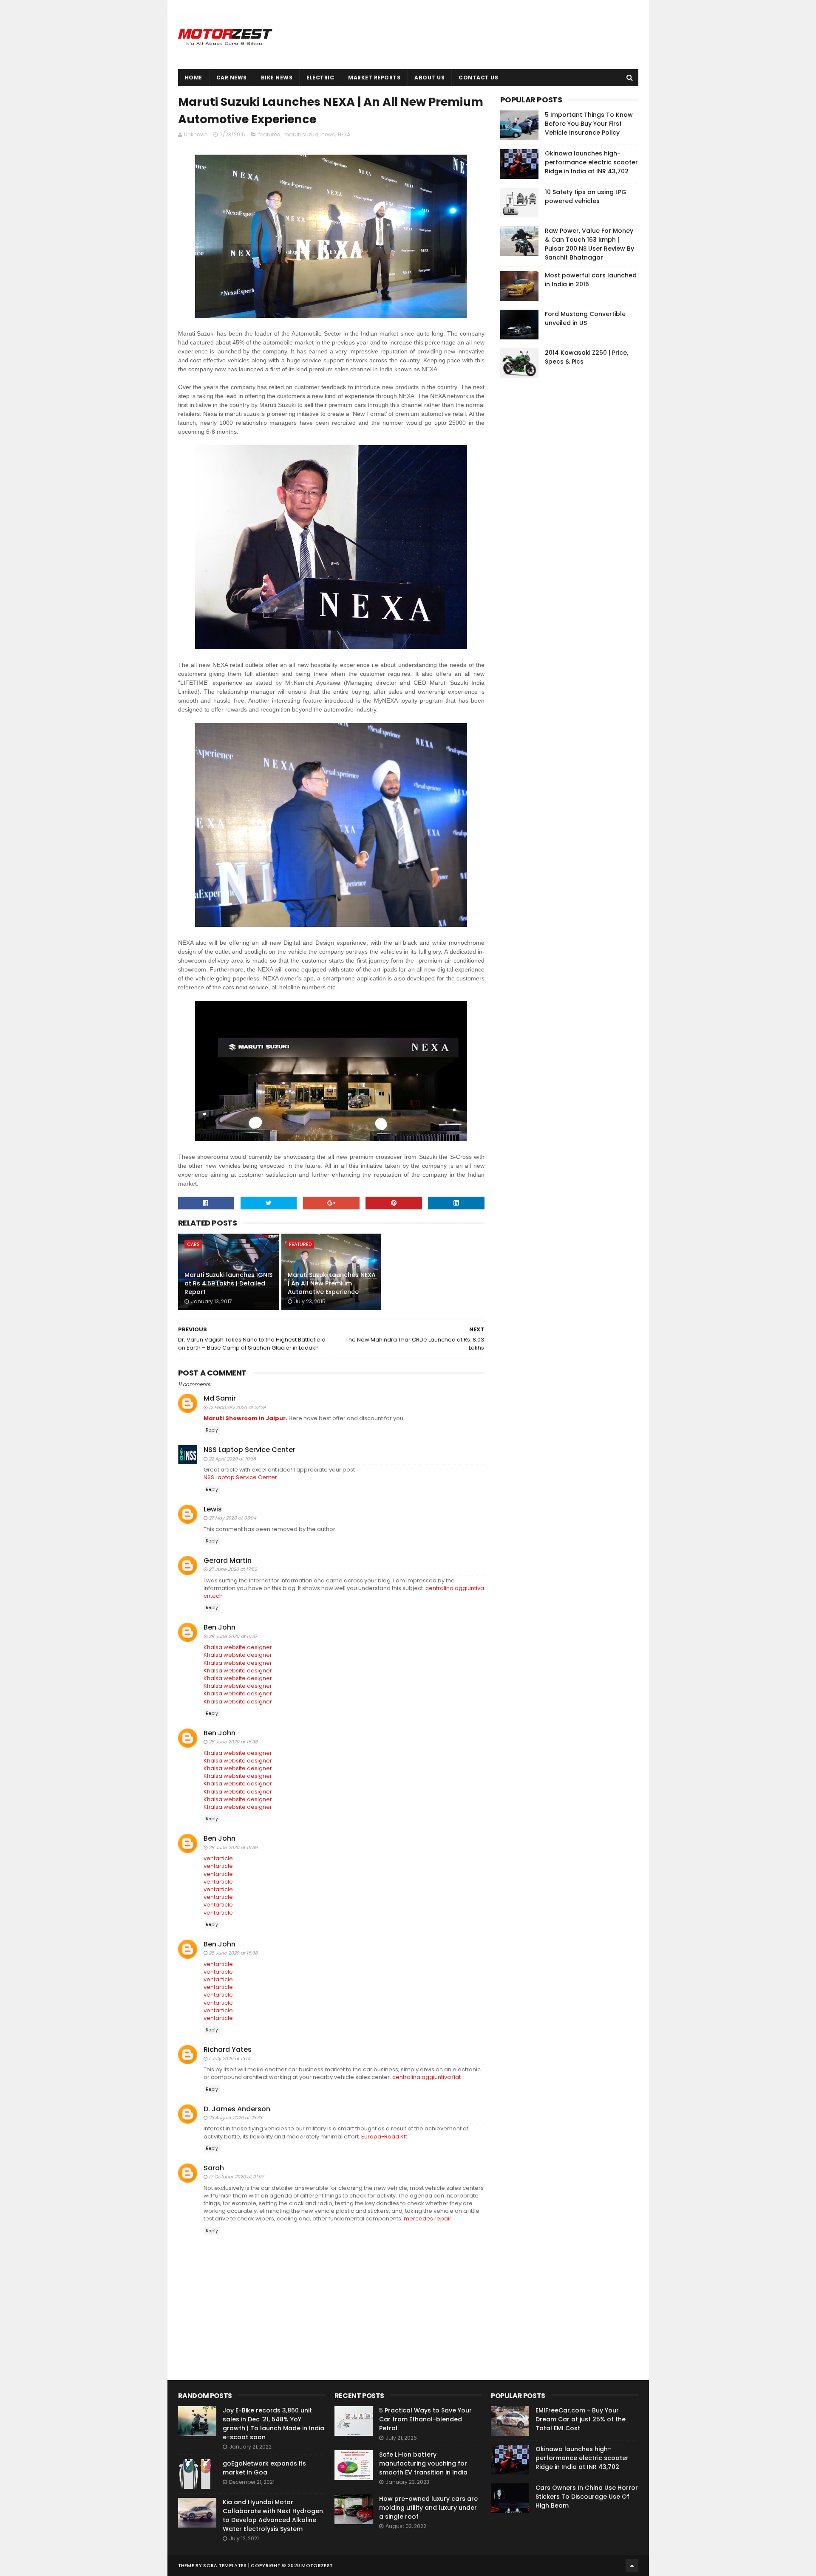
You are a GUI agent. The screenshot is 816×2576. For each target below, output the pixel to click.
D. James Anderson (237, 2109)
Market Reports (374, 78)
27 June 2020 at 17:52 (233, 1569)
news (328, 134)
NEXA (344, 134)
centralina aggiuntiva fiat (426, 2077)
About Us (429, 78)
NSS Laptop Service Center (249, 1450)
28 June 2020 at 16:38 (233, 1742)
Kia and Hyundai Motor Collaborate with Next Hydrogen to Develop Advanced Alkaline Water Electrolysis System (273, 2515)
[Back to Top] (632, 2565)
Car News (232, 78)
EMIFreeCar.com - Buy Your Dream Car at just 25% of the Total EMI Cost (581, 2419)
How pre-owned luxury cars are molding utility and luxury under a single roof (428, 2508)
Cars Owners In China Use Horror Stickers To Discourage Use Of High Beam (587, 2497)
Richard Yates (228, 2049)
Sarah (214, 2168)
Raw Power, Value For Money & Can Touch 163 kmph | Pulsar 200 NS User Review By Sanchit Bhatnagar (589, 244)
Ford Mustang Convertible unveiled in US (585, 318)
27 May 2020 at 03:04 (232, 1518)
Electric (320, 78)
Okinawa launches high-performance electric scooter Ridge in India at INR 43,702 (591, 162)
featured (269, 134)
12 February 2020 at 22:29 (237, 1407)
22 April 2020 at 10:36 (232, 1459)
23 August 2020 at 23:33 (235, 2118)
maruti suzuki (301, 134)
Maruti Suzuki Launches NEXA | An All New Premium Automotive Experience (332, 1283)
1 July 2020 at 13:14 (229, 2059)
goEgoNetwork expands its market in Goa (264, 2468)
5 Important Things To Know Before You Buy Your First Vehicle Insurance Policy (589, 124)
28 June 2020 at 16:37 (233, 1636)
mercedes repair (428, 2219)
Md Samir (220, 1398)
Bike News (277, 78)
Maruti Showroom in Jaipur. (245, 1418)
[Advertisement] (564, 514)
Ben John (220, 1627)
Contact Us (478, 78)
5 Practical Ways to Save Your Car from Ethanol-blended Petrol (425, 2419)
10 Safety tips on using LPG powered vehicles (586, 196)
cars (193, 1244)
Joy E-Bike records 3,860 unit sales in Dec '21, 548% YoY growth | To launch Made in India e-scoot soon (273, 2424)
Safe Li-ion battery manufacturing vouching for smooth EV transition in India (423, 2463)
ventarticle (218, 1858)
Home (194, 78)
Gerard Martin (228, 1561)
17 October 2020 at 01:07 (236, 2177)
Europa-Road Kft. (385, 2137)
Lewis (213, 1509)
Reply (212, 1430)
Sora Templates (225, 2565)
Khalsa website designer (238, 1647)
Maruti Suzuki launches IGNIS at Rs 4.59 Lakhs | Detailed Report (228, 1283)
